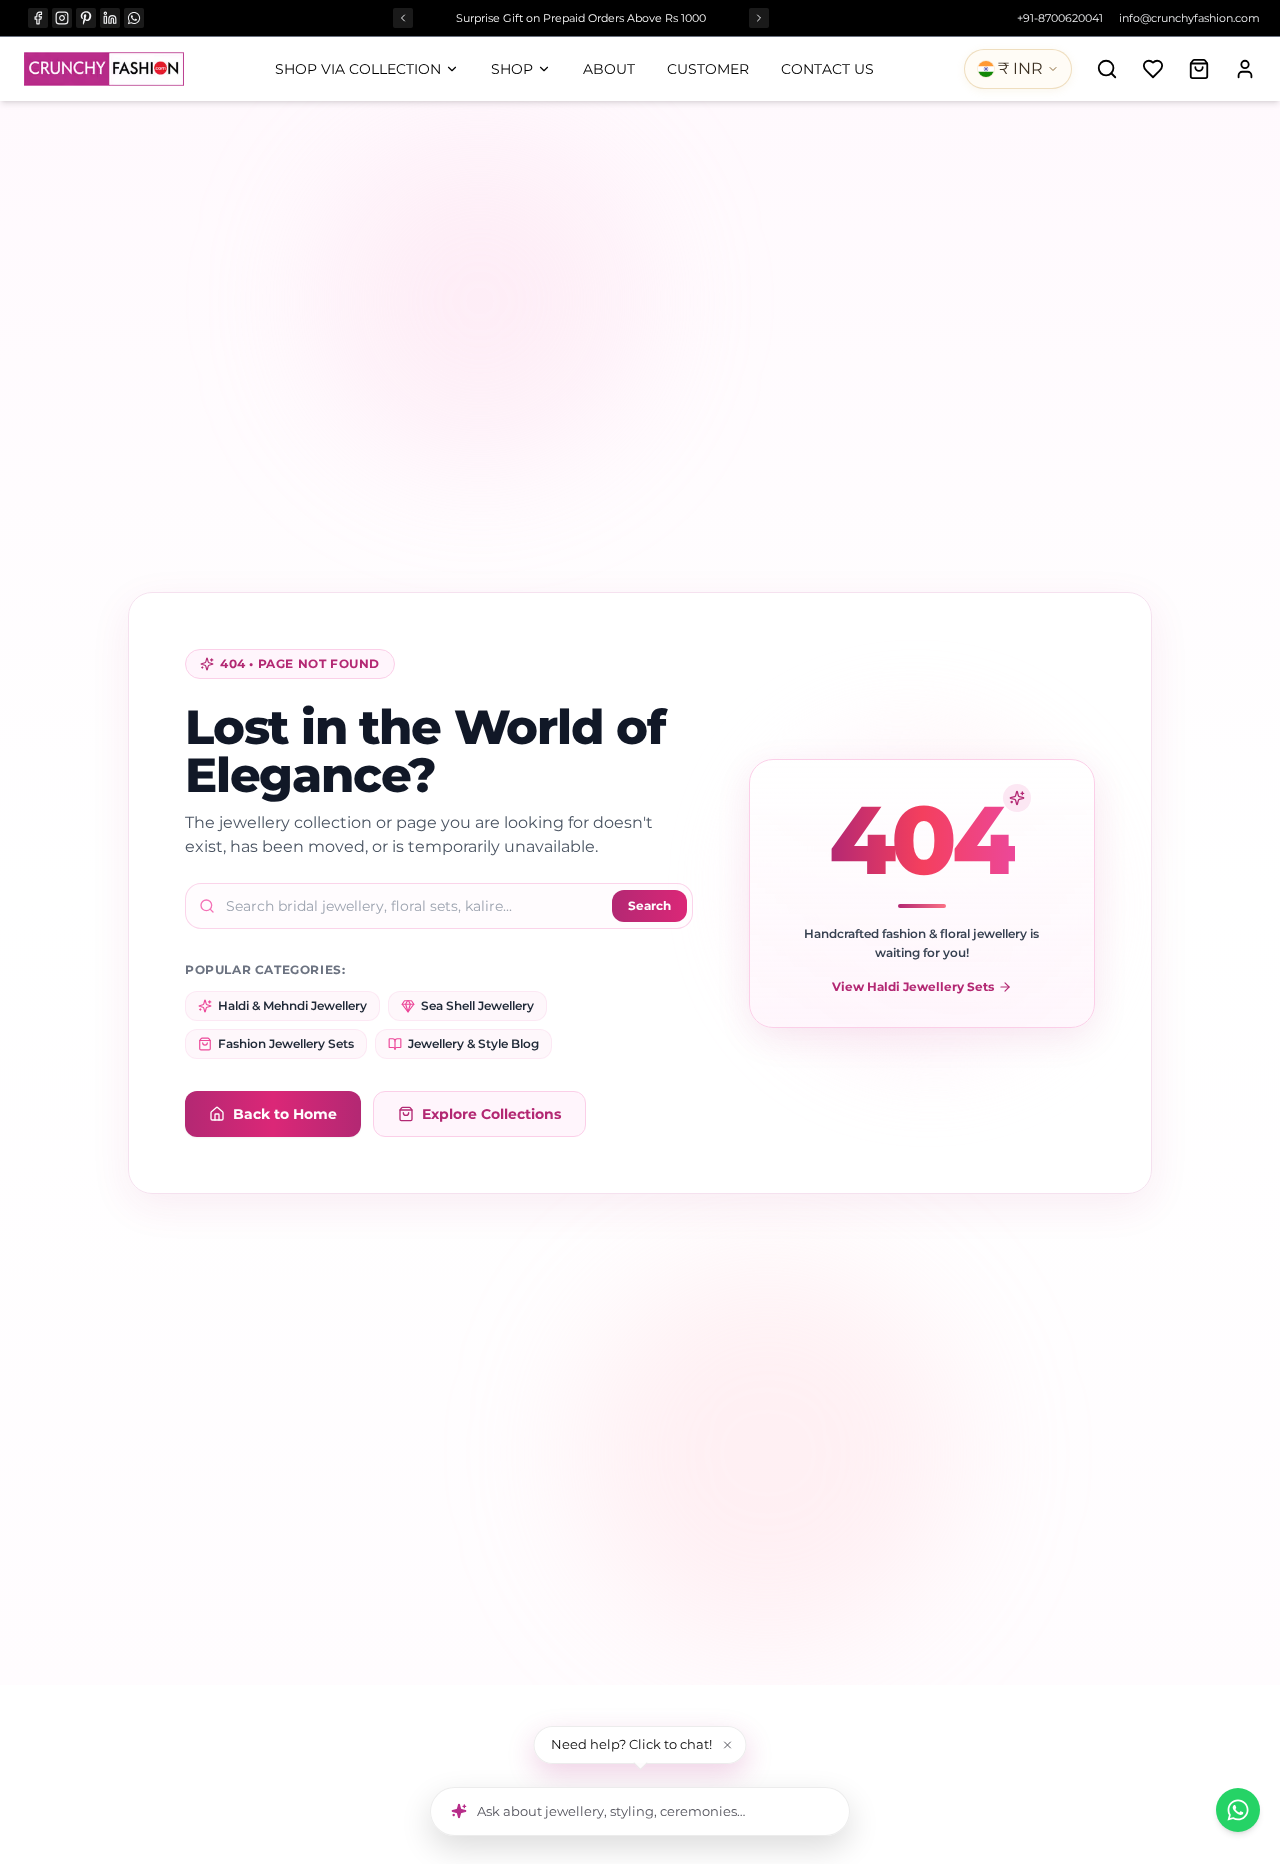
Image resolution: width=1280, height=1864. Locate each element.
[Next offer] (759, 18)
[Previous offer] (403, 18)
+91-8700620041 (1060, 18)
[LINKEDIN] (110, 18)
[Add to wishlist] (1153, 69)
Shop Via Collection (358, 69)
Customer (708, 69)
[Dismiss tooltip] (728, 1745)
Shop (512, 69)
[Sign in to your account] (1245, 69)
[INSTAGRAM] (62, 18)
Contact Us (827, 69)
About (609, 69)
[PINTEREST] (86, 18)
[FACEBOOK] (38, 18)
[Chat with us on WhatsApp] (1238, 1810)
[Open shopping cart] (1199, 69)
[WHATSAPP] (134, 18)
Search (649, 905)
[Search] (1107, 69)
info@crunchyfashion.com (1189, 18)
